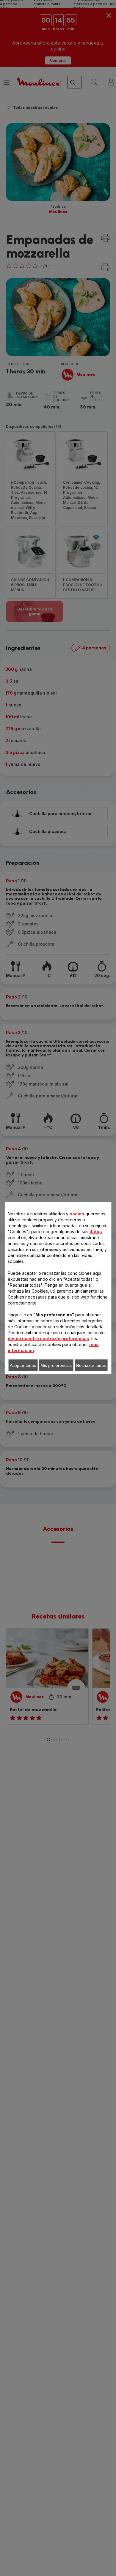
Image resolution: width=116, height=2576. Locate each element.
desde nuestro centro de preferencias (48, 1339)
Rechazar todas (91, 1365)
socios (77, 1214)
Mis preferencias (56, 1365)
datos (96, 1232)
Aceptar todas (23, 1365)
